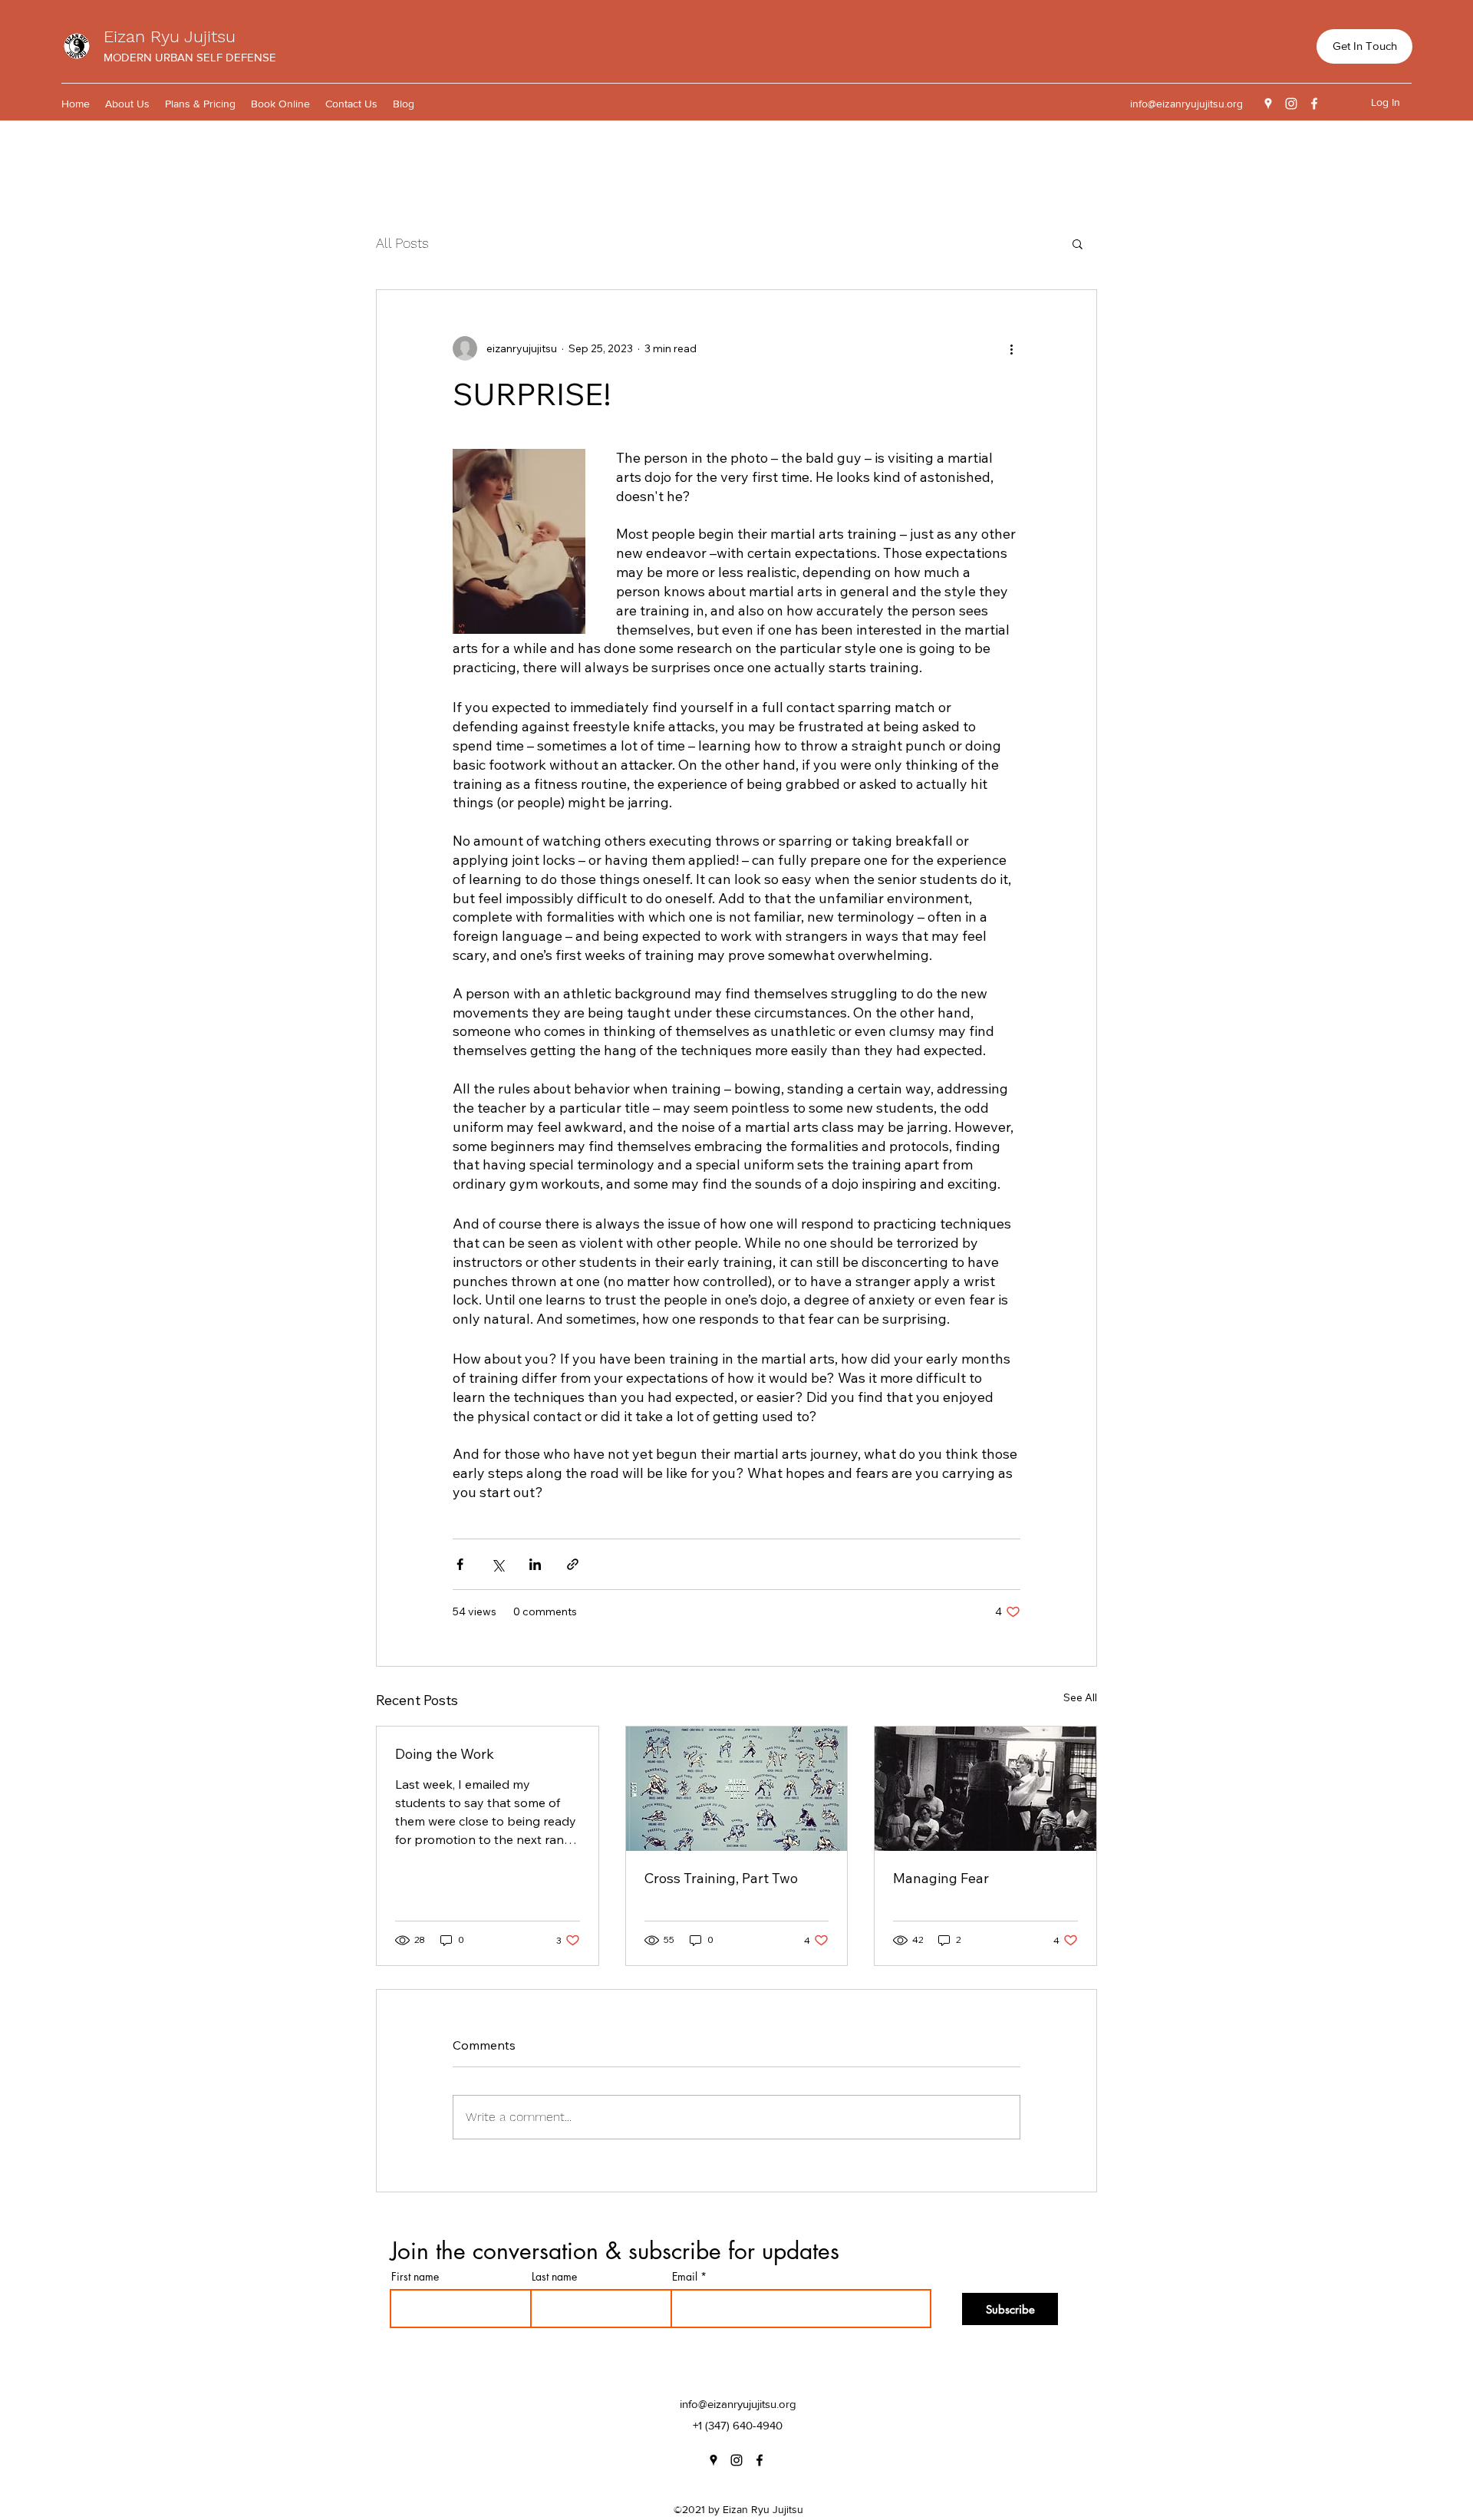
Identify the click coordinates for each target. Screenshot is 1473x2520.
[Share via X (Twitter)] (498, 1564)
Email (685, 2277)
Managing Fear (941, 1878)
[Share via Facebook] (460, 1564)
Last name (554, 2277)
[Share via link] (573, 1564)
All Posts (402, 243)
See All (1080, 1697)
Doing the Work (445, 1754)
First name (415, 2277)
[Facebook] (1314, 104)
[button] (1078, 243)
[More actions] (1011, 348)
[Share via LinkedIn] (535, 1564)
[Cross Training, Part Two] (737, 1789)
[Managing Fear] (985, 1789)
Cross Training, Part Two (721, 1878)
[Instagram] (1291, 104)
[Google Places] (1268, 104)
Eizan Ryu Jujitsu (170, 36)
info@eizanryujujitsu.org (1186, 104)
